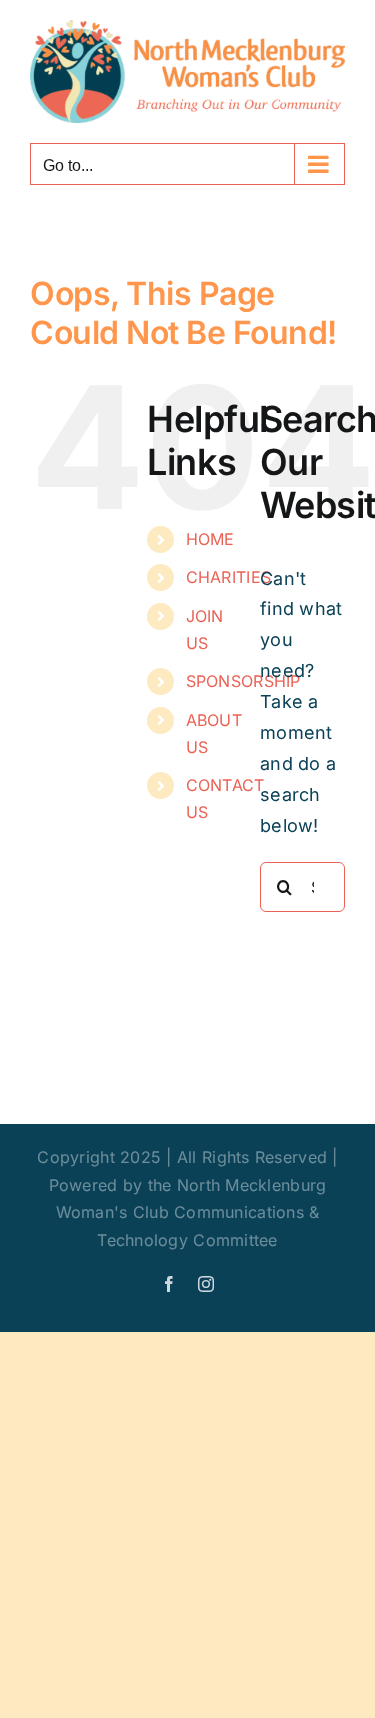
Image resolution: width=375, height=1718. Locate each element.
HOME (210, 539)
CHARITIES (228, 577)
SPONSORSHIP (243, 681)
